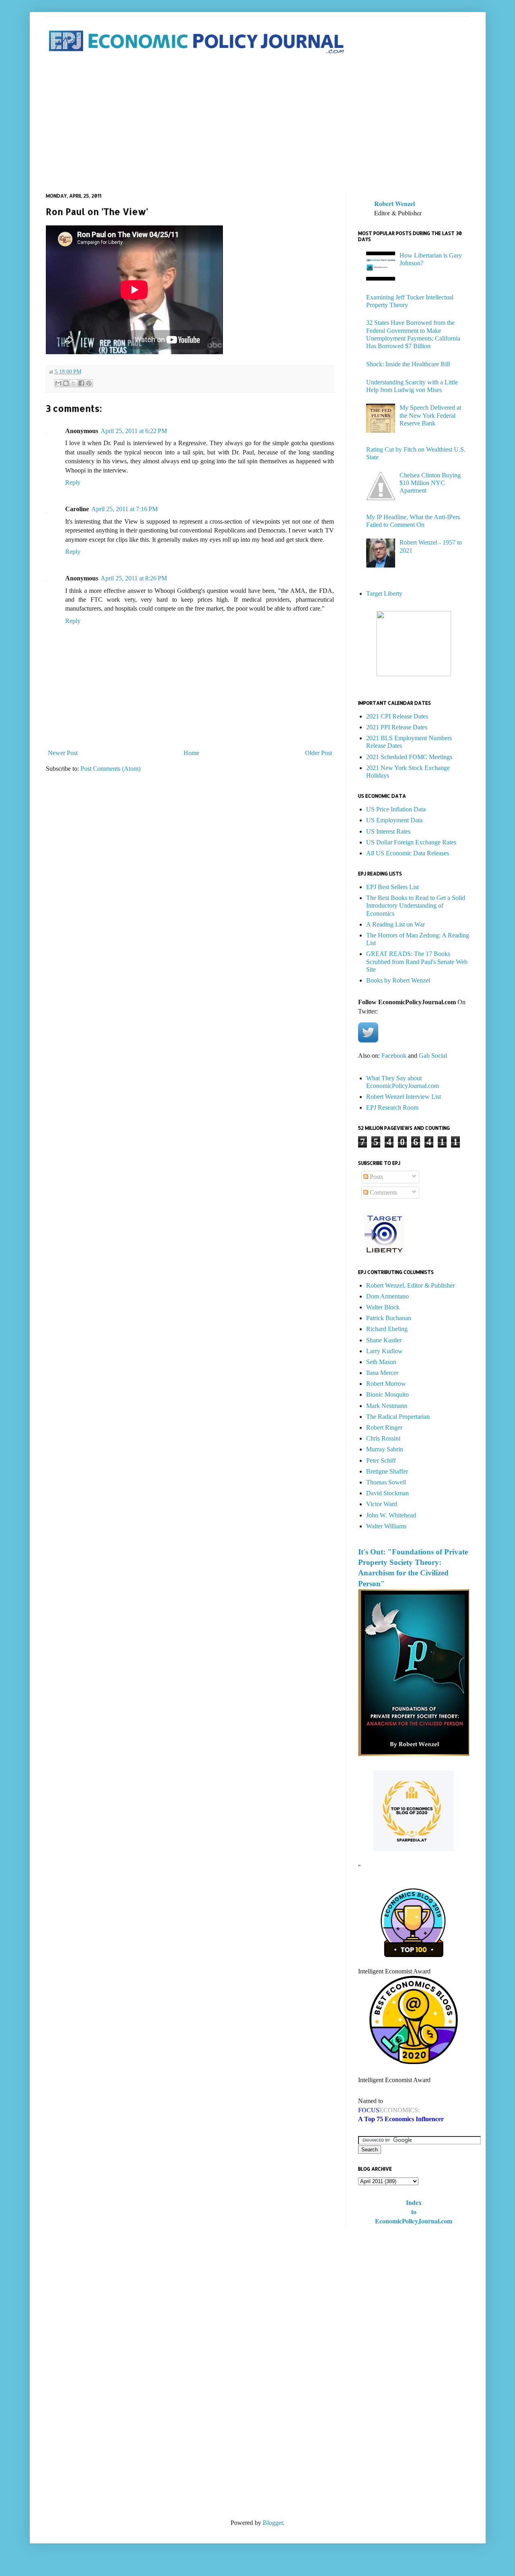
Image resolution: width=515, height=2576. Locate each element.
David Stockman (387, 1493)
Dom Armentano (387, 1296)
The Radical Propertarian (398, 1417)
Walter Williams (386, 1526)
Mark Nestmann (387, 1406)
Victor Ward (382, 1504)
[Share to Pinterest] (89, 383)
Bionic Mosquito (387, 1394)
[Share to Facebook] (81, 383)
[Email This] (58, 383)
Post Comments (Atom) (110, 769)
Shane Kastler (384, 1340)
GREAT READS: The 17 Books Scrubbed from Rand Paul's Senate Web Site (417, 961)
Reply (73, 482)
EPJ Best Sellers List (392, 887)
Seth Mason (381, 1362)
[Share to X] (74, 383)
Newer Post (63, 753)
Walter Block (383, 1307)
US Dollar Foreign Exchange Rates (411, 842)
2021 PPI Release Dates (397, 727)
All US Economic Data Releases (408, 853)
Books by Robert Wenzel (398, 980)
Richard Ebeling (387, 1329)
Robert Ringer (384, 1427)
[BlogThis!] (66, 383)
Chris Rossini (383, 1438)
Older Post (318, 753)
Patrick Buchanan (389, 1318)
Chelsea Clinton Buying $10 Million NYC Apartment (430, 483)
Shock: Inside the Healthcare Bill (408, 364)
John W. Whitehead (391, 1515)
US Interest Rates (388, 831)
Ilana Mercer (382, 1373)
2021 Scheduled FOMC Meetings (409, 757)
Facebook (394, 1056)
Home (191, 753)
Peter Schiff (381, 1460)
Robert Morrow (386, 1384)
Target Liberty (384, 593)
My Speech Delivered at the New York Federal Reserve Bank (430, 415)
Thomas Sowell (386, 1482)
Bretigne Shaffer (387, 1471)
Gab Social (433, 1056)
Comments (383, 1192)
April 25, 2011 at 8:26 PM (134, 578)
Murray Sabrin (385, 1449)
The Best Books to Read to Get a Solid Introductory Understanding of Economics (416, 905)
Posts (376, 1177)
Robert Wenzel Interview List (404, 1097)
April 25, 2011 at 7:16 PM (125, 509)
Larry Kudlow (384, 1351)
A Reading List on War (396, 924)
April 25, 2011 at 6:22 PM (134, 431)
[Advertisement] (258, 124)
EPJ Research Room (392, 1107)
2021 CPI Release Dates (397, 716)
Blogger (273, 2523)
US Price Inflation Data (396, 809)
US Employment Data (394, 820)
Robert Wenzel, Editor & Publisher (410, 1285)
